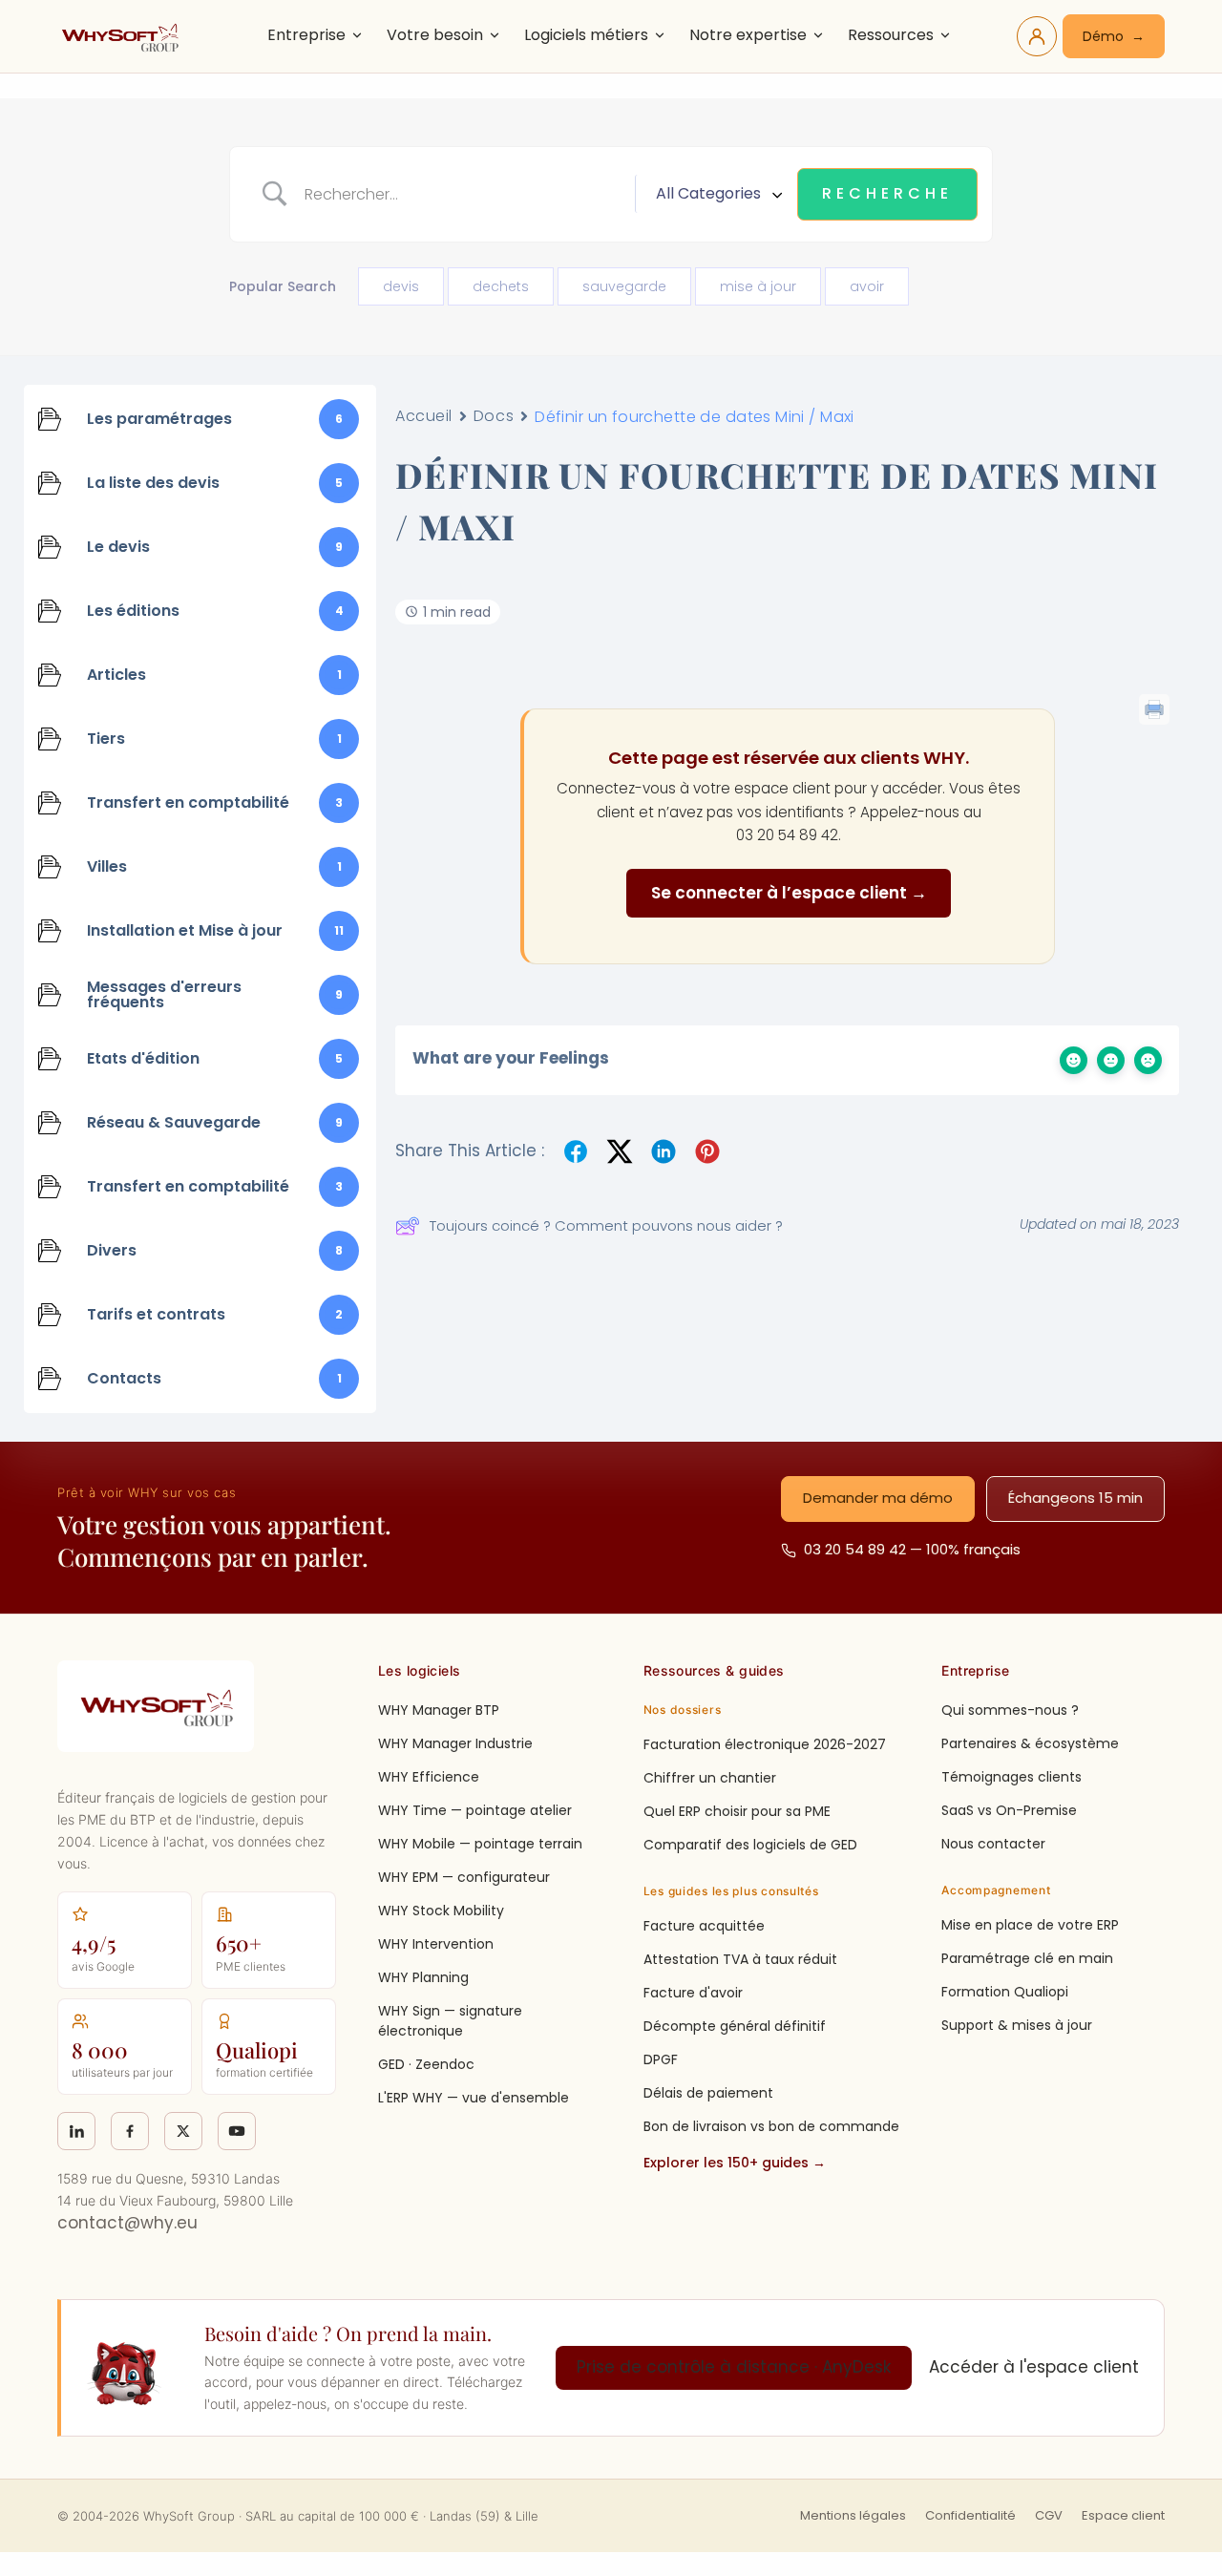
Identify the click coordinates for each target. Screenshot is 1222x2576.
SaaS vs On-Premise (1009, 1810)
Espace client (1123, 2515)
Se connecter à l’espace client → (789, 893)
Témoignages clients (1011, 1777)
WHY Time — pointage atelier (475, 1810)
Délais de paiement (708, 2093)
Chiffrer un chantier (710, 1778)
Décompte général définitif (735, 2026)
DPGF (661, 2059)
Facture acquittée (704, 1926)
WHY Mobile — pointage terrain (480, 1844)
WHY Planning (423, 1977)
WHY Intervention (436, 1944)
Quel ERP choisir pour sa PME (737, 1811)
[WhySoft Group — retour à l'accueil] (123, 36)
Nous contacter (993, 1844)
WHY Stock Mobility (441, 1911)
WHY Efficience (429, 1777)
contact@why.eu (127, 2223)
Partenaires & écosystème (1030, 1743)
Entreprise (306, 35)
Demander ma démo (878, 1498)
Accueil (424, 416)
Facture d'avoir (693, 1993)
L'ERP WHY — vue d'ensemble (474, 2098)
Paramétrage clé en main (1027, 1958)
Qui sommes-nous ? (1010, 1710)
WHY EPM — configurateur (464, 1877)
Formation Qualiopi (1005, 1992)
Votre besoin (435, 35)
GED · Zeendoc (426, 2064)
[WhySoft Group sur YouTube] (237, 2131)
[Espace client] (1037, 36)
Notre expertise (748, 35)
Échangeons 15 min (1075, 1498)
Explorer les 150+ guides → (735, 2163)
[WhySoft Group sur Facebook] (130, 2131)
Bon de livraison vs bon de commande (771, 2126)
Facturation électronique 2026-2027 (765, 1744)
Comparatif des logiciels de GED (750, 1845)
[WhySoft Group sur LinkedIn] (76, 2131)
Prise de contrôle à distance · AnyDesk (734, 2367)
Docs (494, 416)
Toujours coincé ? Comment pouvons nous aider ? (606, 1225)
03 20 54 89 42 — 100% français (912, 1549)
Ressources (891, 35)
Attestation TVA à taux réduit (740, 1959)
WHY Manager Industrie (455, 1743)
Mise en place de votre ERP (1030, 1925)
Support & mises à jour (1017, 2025)
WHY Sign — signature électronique (450, 2021)
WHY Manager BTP (439, 1710)
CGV (1049, 2515)
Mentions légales (853, 2515)
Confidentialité (970, 2515)
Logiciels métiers (586, 35)
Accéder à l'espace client (1034, 2367)
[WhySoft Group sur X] (183, 2131)
